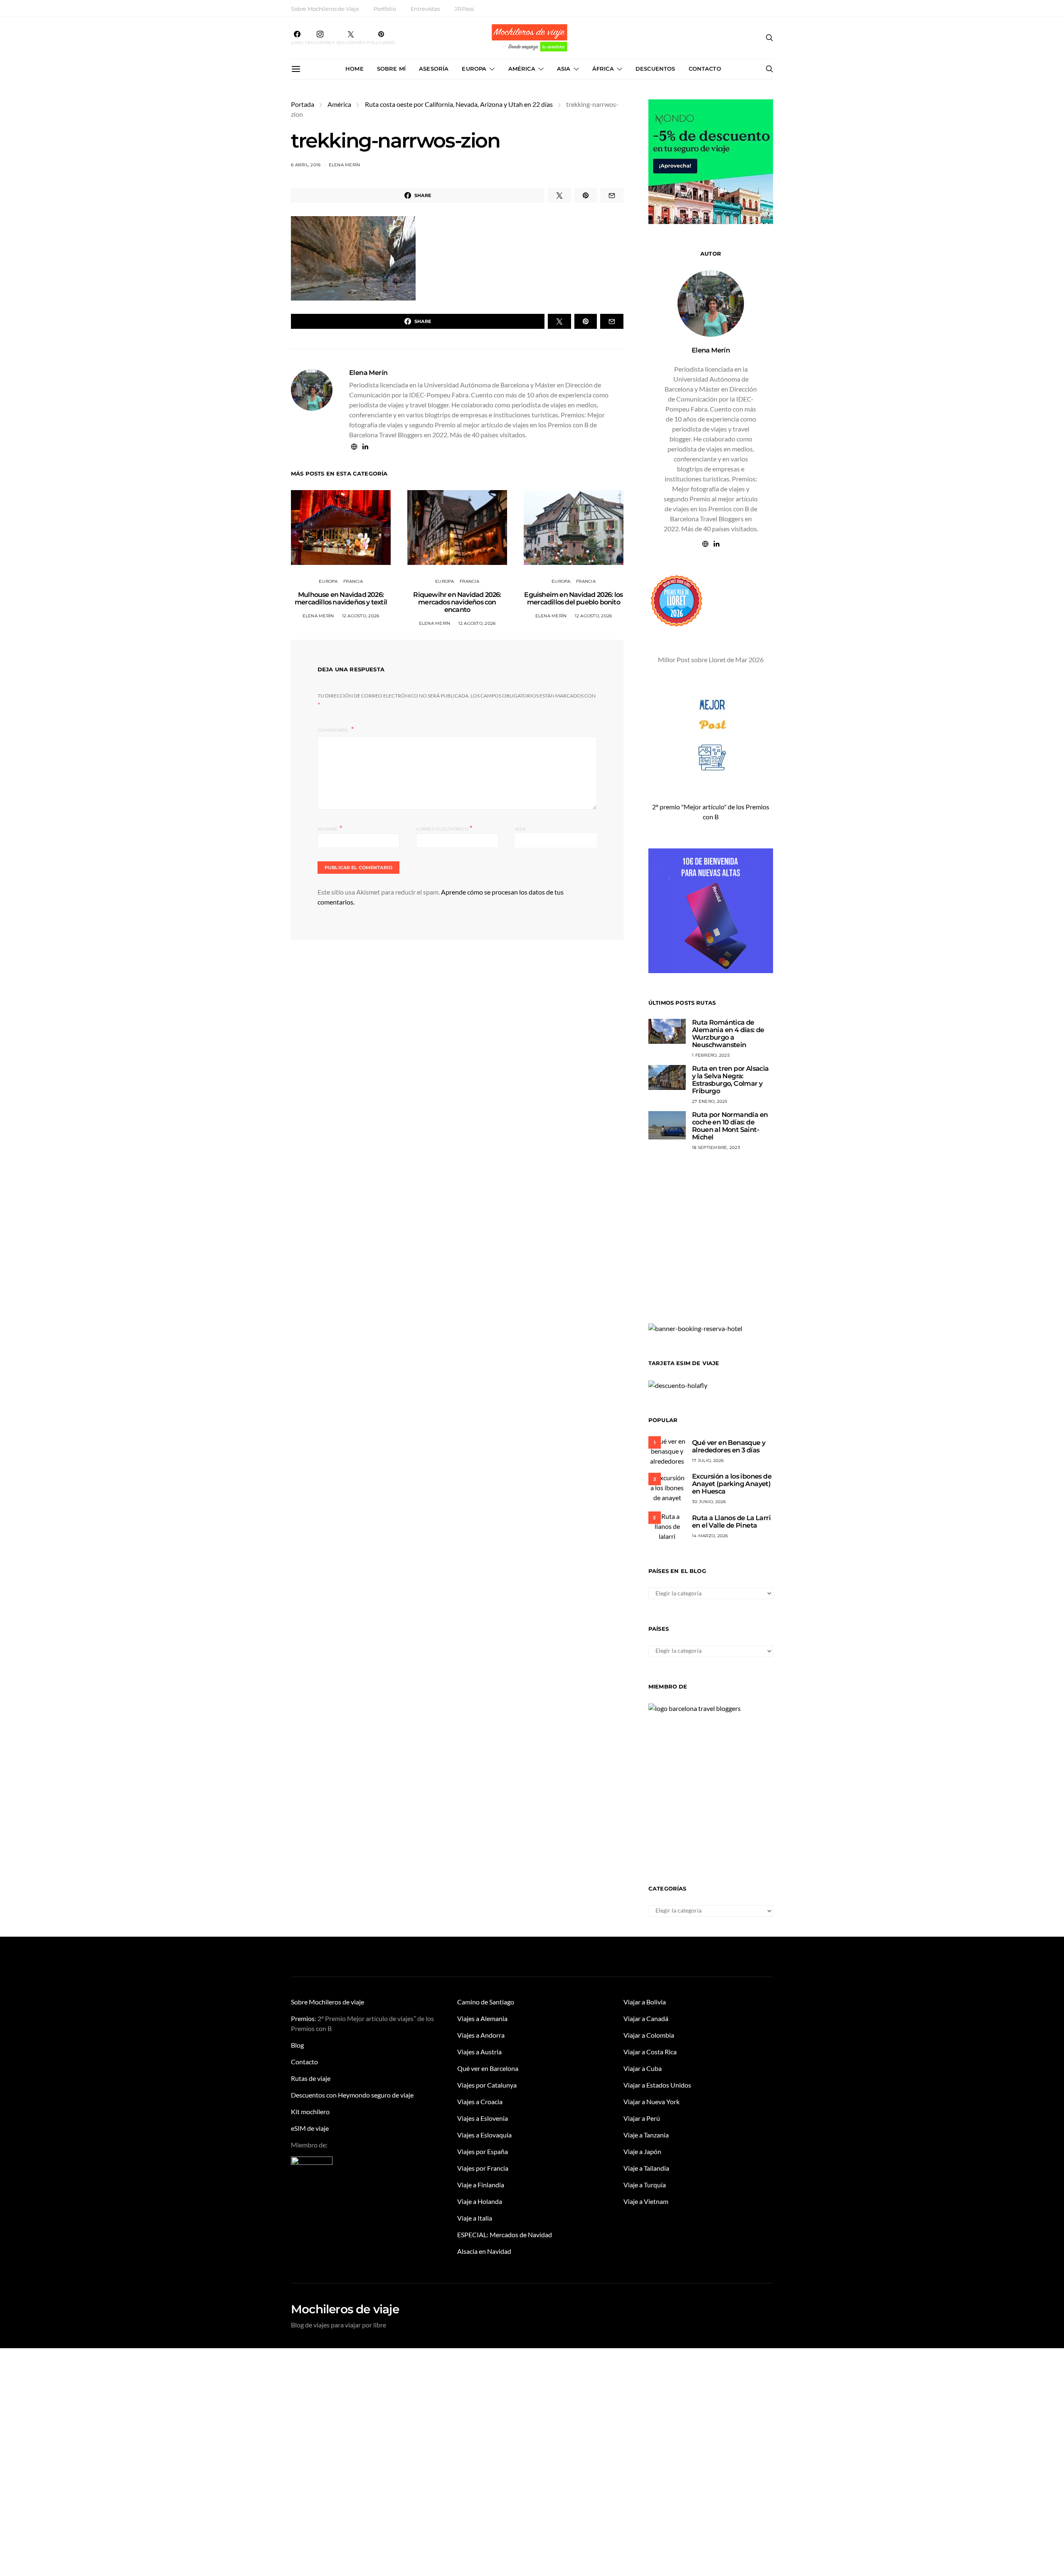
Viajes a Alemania (482, 2018)
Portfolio (385, 9)
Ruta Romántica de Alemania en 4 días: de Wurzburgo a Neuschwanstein (728, 1034)
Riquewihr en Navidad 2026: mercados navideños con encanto (457, 602)
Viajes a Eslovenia (483, 2118)
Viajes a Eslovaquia (484, 2135)
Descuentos (655, 69)
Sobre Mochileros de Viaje (325, 9)
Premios (303, 2018)
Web (521, 829)
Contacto (705, 69)
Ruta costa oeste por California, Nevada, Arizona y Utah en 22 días (459, 104)
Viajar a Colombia (649, 2035)
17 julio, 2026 (708, 1461)
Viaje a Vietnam (646, 2201)
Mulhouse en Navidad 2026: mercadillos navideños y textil (341, 598)
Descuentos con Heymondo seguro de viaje (352, 2095)
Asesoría (434, 69)
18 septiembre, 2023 (716, 1147)
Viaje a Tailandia (646, 2168)
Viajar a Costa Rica (650, 2052)
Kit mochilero (310, 2111)
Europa (474, 69)
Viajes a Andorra (481, 2035)
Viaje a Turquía (645, 2185)
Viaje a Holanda (480, 2201)
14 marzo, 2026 (710, 1536)
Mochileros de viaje (345, 2309)
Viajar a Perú (642, 2118)
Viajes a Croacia (480, 2101)
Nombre (330, 828)
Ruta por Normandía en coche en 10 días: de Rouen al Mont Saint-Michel (730, 1126)
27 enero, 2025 (710, 1101)
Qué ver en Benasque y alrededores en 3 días (729, 1446)
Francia (353, 581)
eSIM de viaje (310, 2128)
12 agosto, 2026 (361, 616)
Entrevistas (425, 9)
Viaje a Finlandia (481, 2185)
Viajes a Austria (479, 2052)
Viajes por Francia (483, 2168)
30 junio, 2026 (709, 1502)
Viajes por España (483, 2151)
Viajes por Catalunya (487, 2085)
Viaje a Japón (642, 2151)
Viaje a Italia (475, 2218)
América (522, 69)
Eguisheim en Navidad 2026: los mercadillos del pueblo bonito (573, 598)
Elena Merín (345, 165)
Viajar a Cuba (643, 2068)
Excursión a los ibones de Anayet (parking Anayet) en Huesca (732, 1484)
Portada (303, 104)
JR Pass (464, 9)
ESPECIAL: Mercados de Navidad (505, 2235)
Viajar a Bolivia (645, 2002)
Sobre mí (391, 69)
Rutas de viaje (311, 2078)
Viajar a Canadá (646, 2018)
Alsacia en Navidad (484, 2251)
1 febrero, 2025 (711, 1055)
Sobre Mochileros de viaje (328, 2002)
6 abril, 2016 (306, 165)
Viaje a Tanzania (646, 2135)
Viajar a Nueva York (651, 2101)
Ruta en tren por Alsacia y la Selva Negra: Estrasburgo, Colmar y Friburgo (730, 1080)
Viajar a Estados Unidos (657, 2085)
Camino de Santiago (486, 2002)
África (603, 69)
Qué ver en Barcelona (488, 2068)
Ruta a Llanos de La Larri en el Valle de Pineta (731, 1522)
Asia (564, 69)
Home (355, 69)
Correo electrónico (444, 828)
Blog (297, 2045)
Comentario (334, 730)
